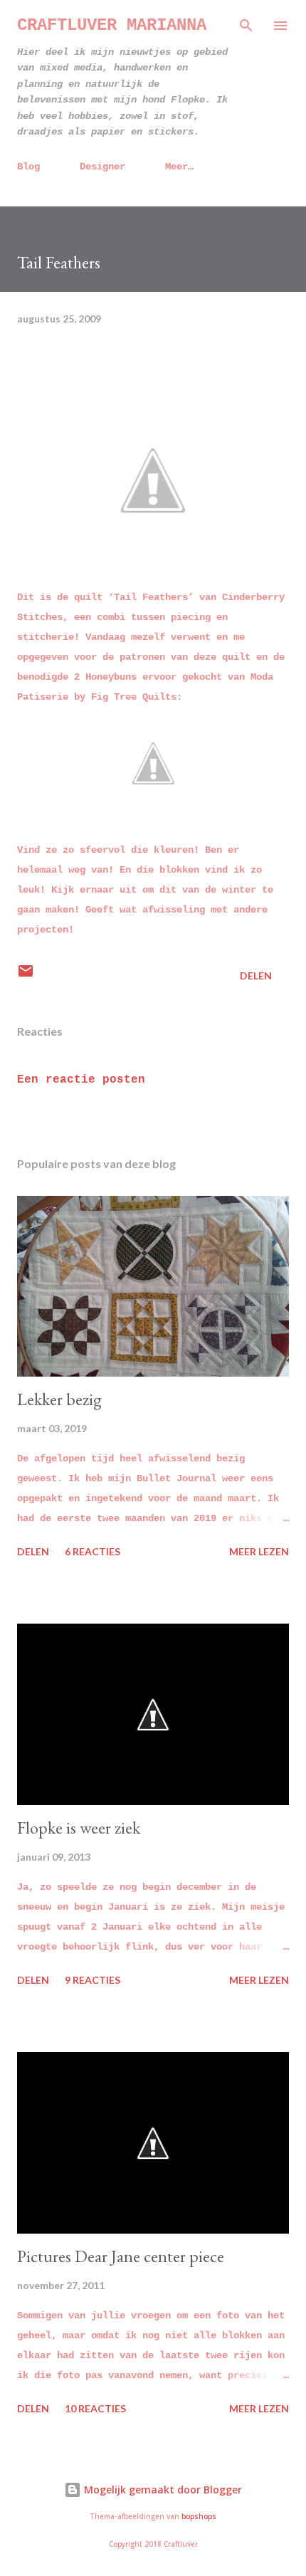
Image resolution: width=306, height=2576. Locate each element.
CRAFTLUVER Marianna (112, 25)
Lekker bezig (59, 1399)
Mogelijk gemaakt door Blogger (162, 2490)
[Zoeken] (246, 26)
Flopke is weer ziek (79, 1828)
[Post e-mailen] (26, 976)
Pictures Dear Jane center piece (121, 2256)
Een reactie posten (81, 1080)
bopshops (199, 2517)
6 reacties (93, 1551)
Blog (28, 167)
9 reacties (93, 1980)
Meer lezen (259, 1551)
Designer (102, 167)
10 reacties (95, 2408)
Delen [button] (256, 976)
